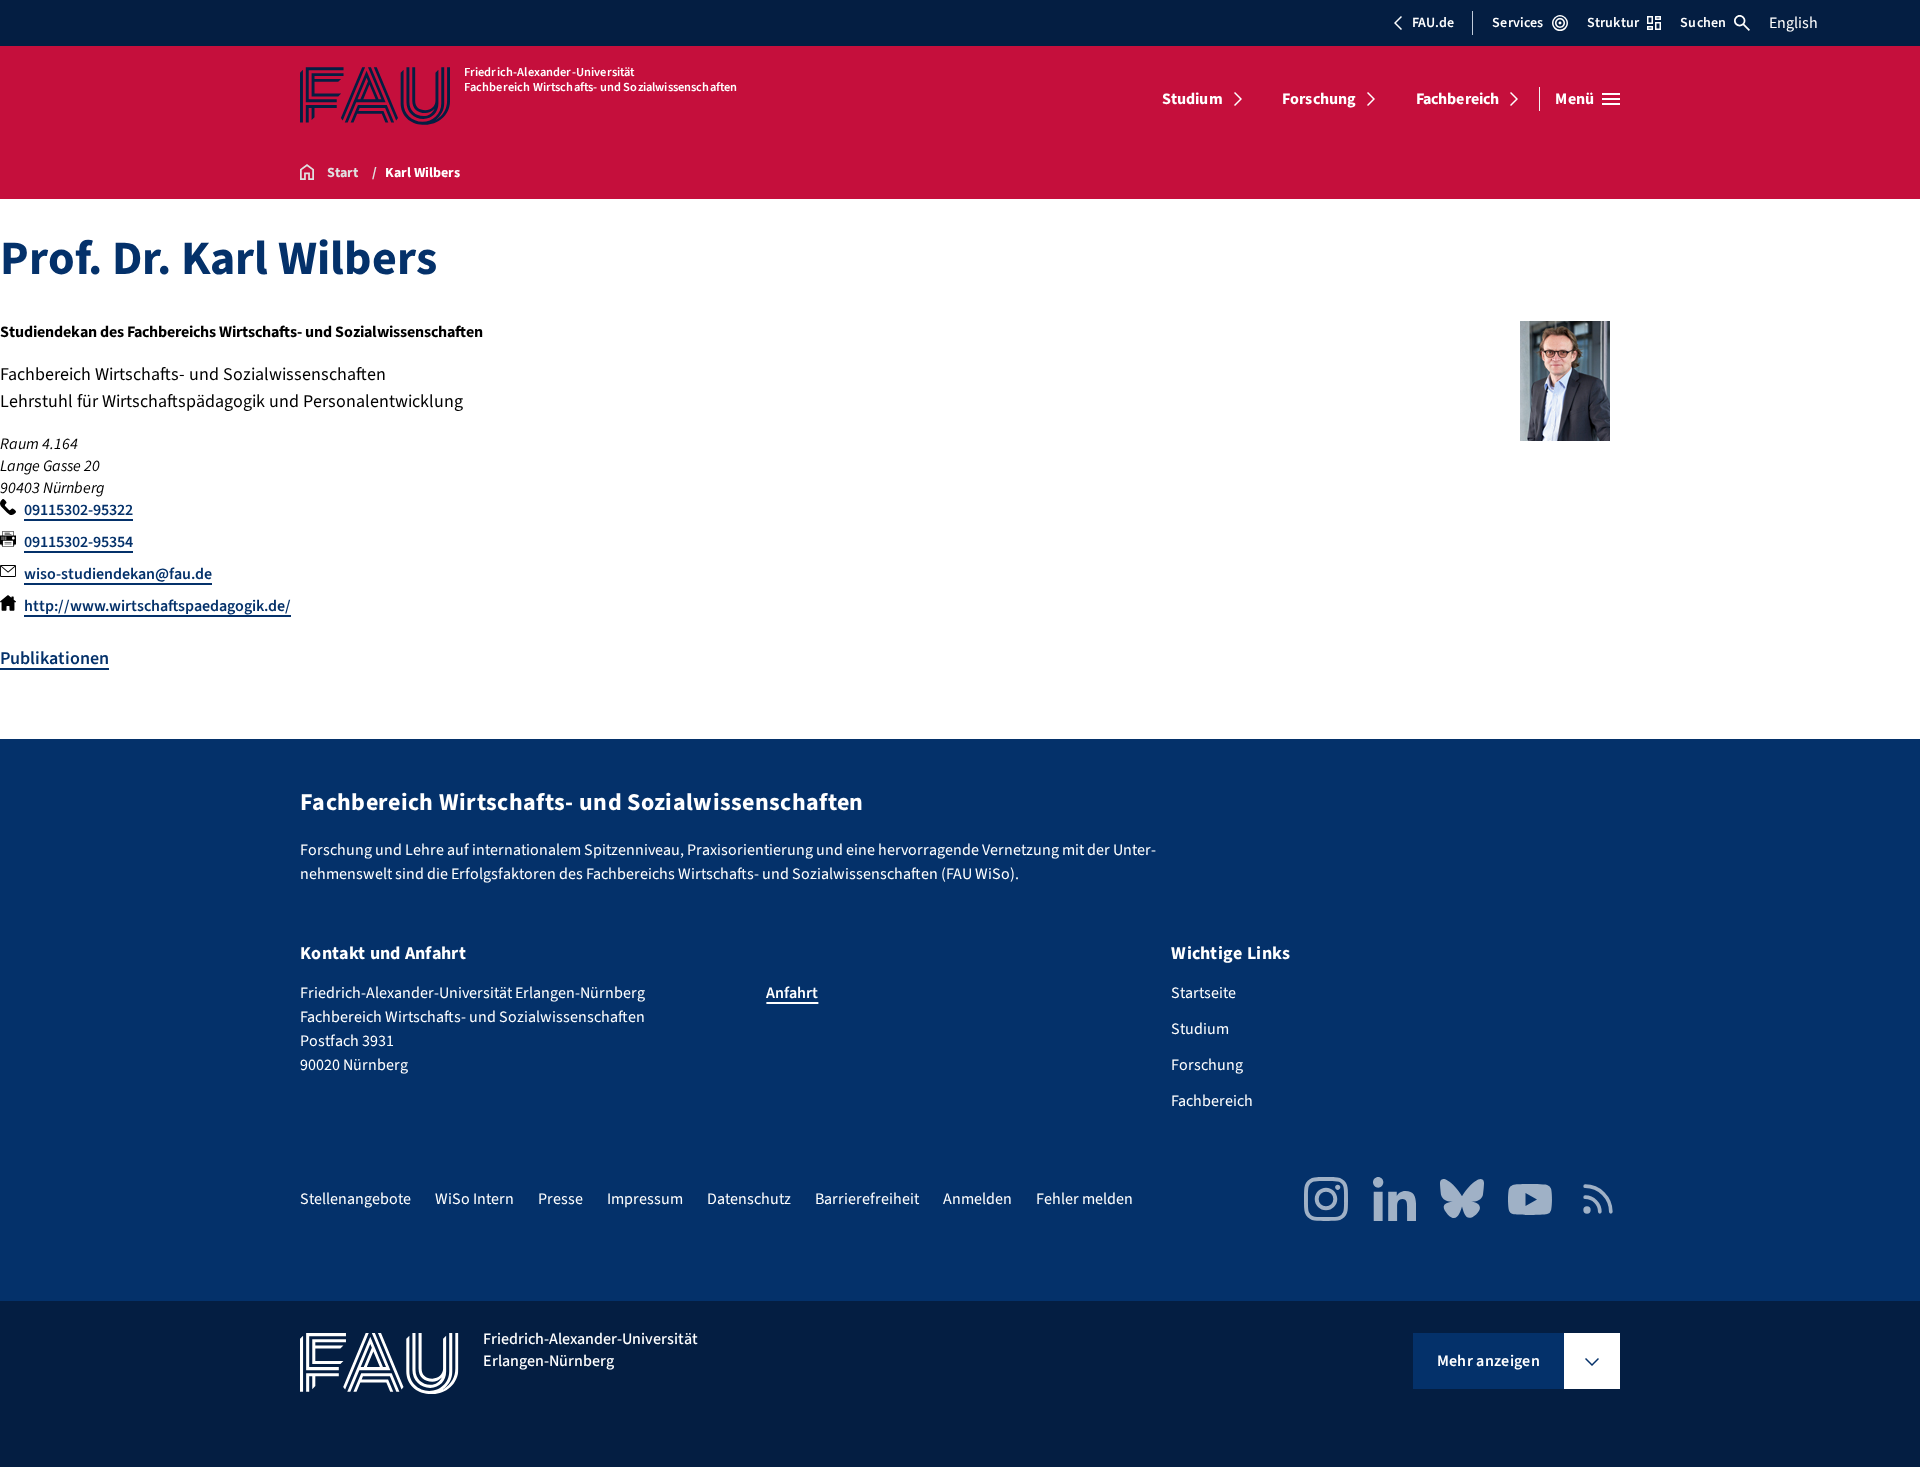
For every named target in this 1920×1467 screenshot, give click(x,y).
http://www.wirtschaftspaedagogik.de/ (157, 606)
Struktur (1613, 23)
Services (1517, 23)
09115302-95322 (78, 510)
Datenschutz (749, 1199)
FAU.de (1433, 23)
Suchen (1703, 23)
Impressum (645, 1199)
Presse (560, 1199)
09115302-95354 (78, 542)
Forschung (1319, 99)
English (1793, 23)
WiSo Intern (474, 1199)
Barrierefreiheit (867, 1199)
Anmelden (977, 1199)
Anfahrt (792, 993)
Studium (1192, 99)
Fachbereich (1458, 99)
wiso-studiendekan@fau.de (118, 574)
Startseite (1203, 993)
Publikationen (54, 658)
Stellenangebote (355, 1199)
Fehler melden (1084, 1199)
